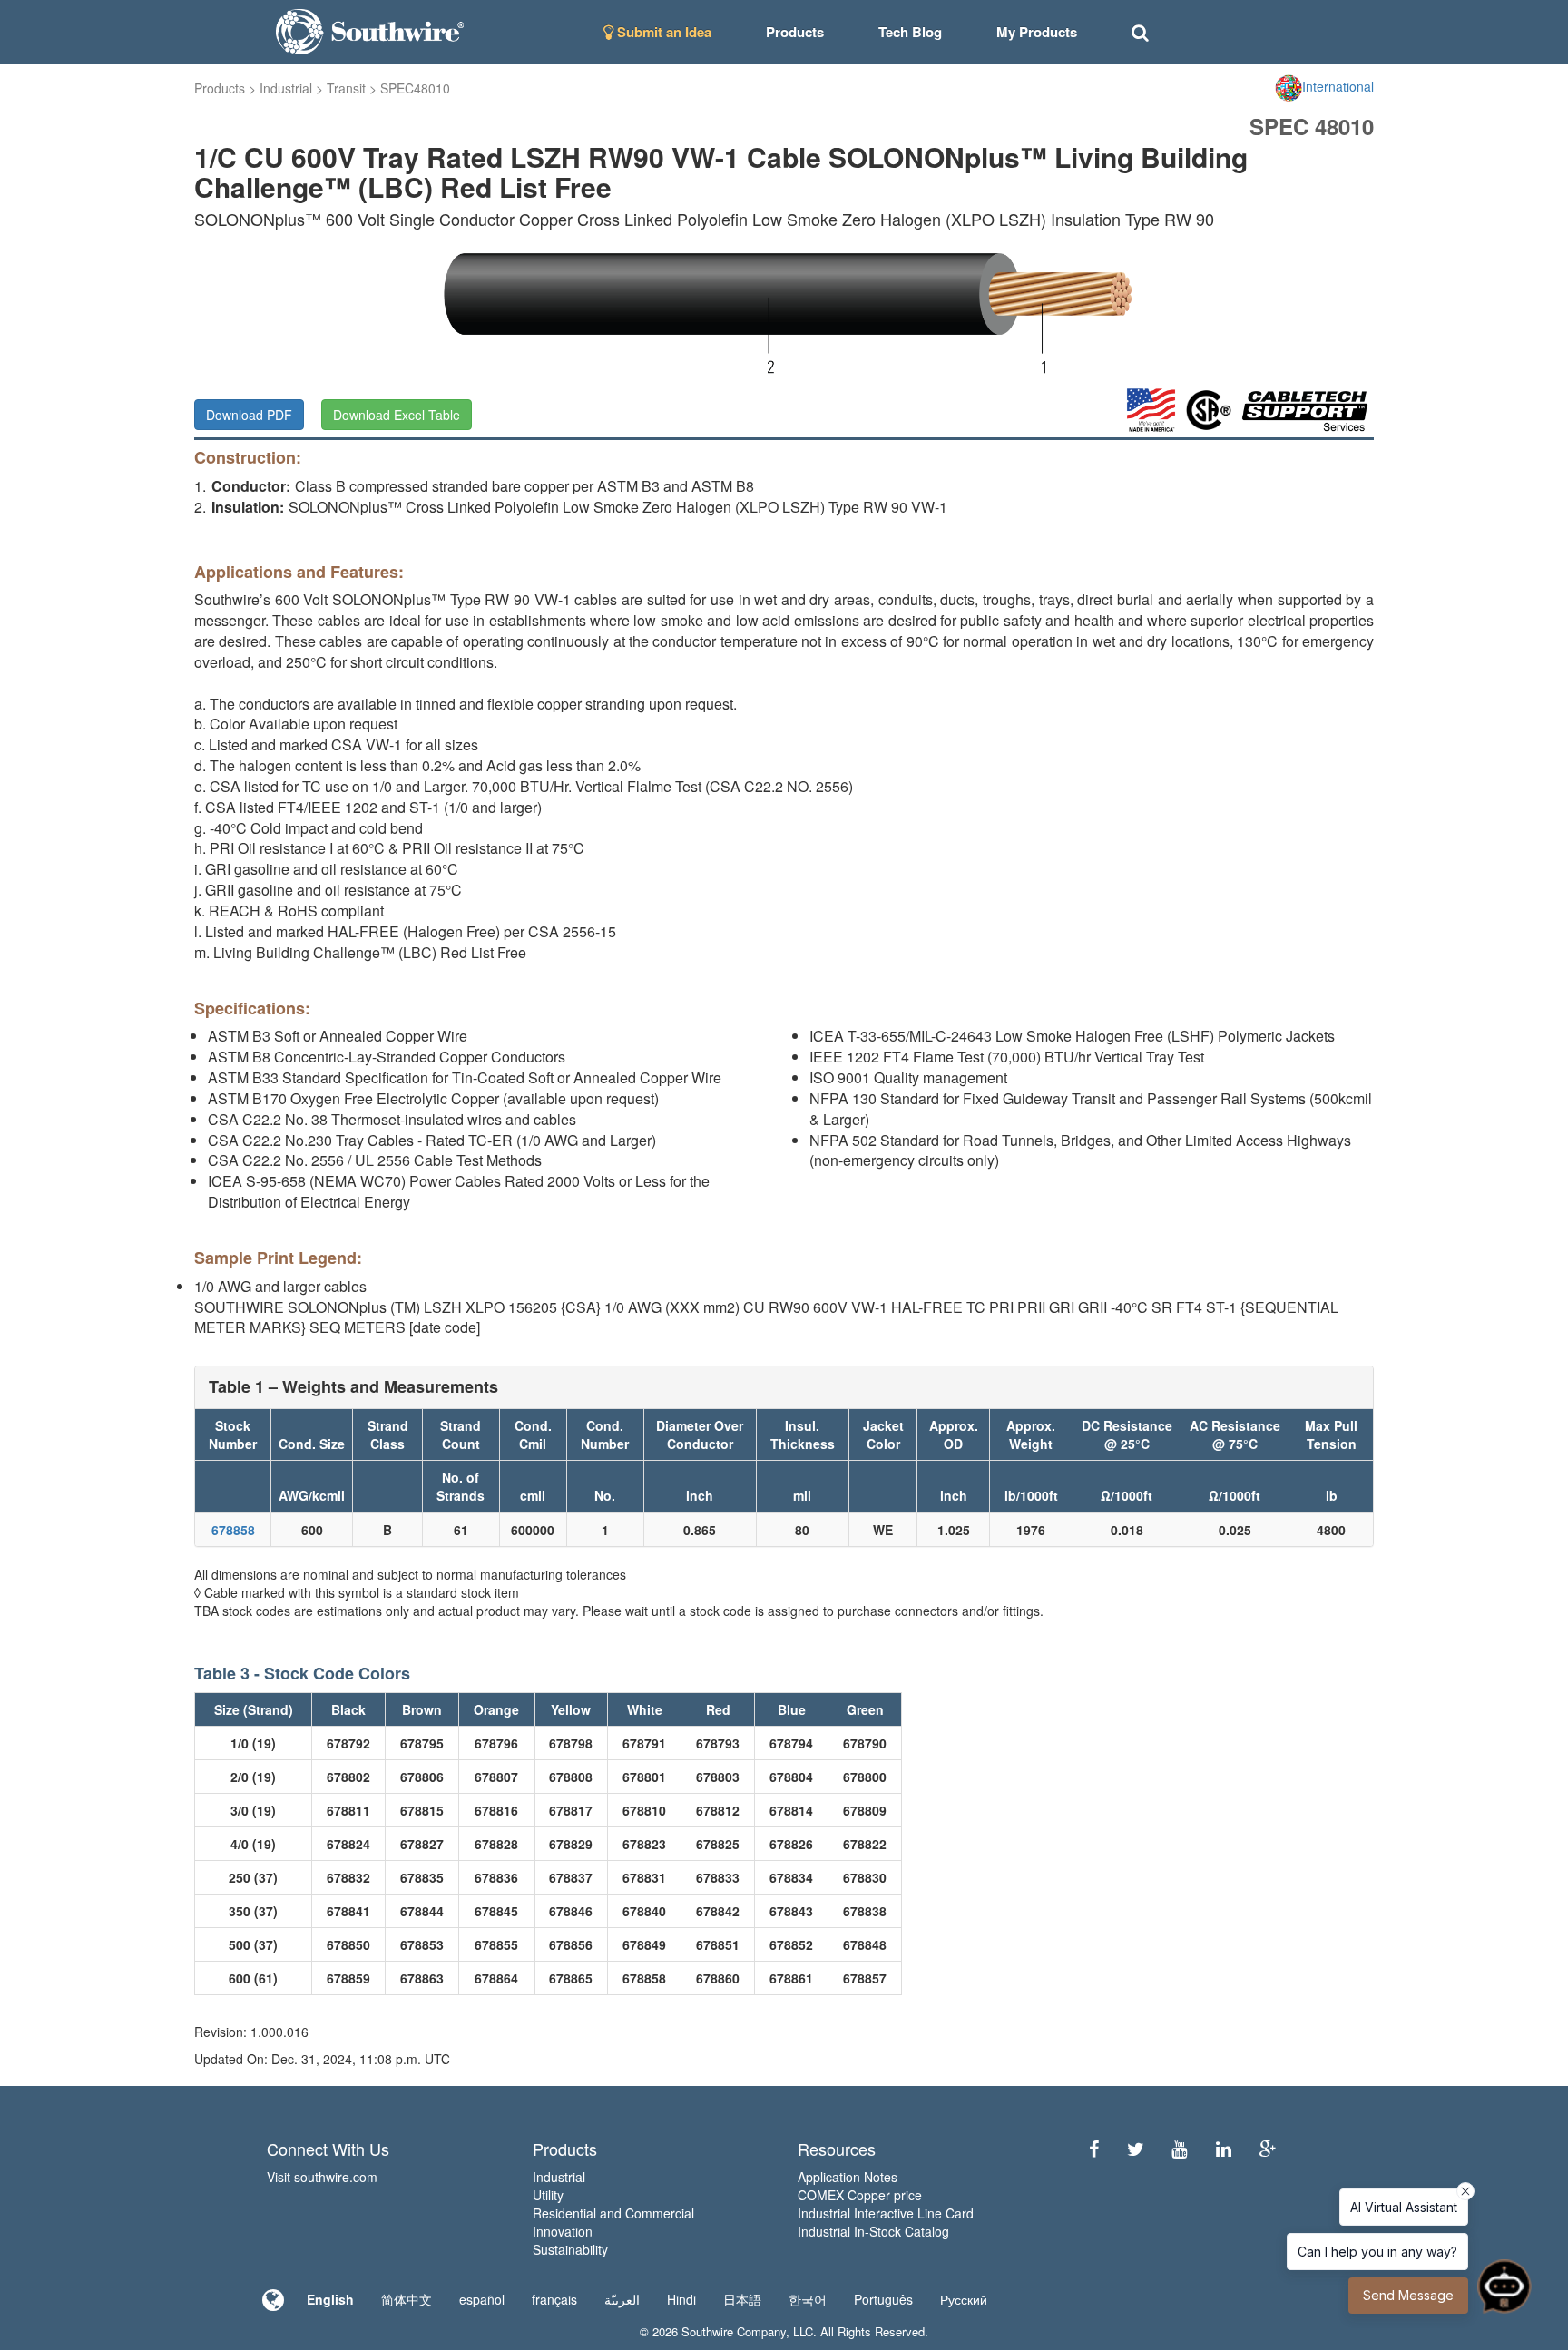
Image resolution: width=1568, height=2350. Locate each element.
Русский (964, 2299)
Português (883, 2299)
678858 (233, 1530)
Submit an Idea (662, 32)
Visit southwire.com (322, 2177)
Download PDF (249, 415)
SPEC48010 (415, 88)
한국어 (808, 2299)
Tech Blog (910, 32)
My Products (1037, 32)
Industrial (286, 88)
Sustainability (570, 2249)
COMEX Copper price (860, 2195)
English (330, 2299)
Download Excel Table (397, 415)
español (482, 2299)
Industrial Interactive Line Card (886, 2213)
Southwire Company (734, 2331)
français (554, 2299)
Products (220, 88)
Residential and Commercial (613, 2213)
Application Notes (848, 2177)
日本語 (742, 2299)
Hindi (681, 2299)
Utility (548, 2195)
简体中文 (407, 2299)
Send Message (1408, 2295)
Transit (346, 88)
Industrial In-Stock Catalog (873, 2231)
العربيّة (622, 2299)
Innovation (563, 2231)
